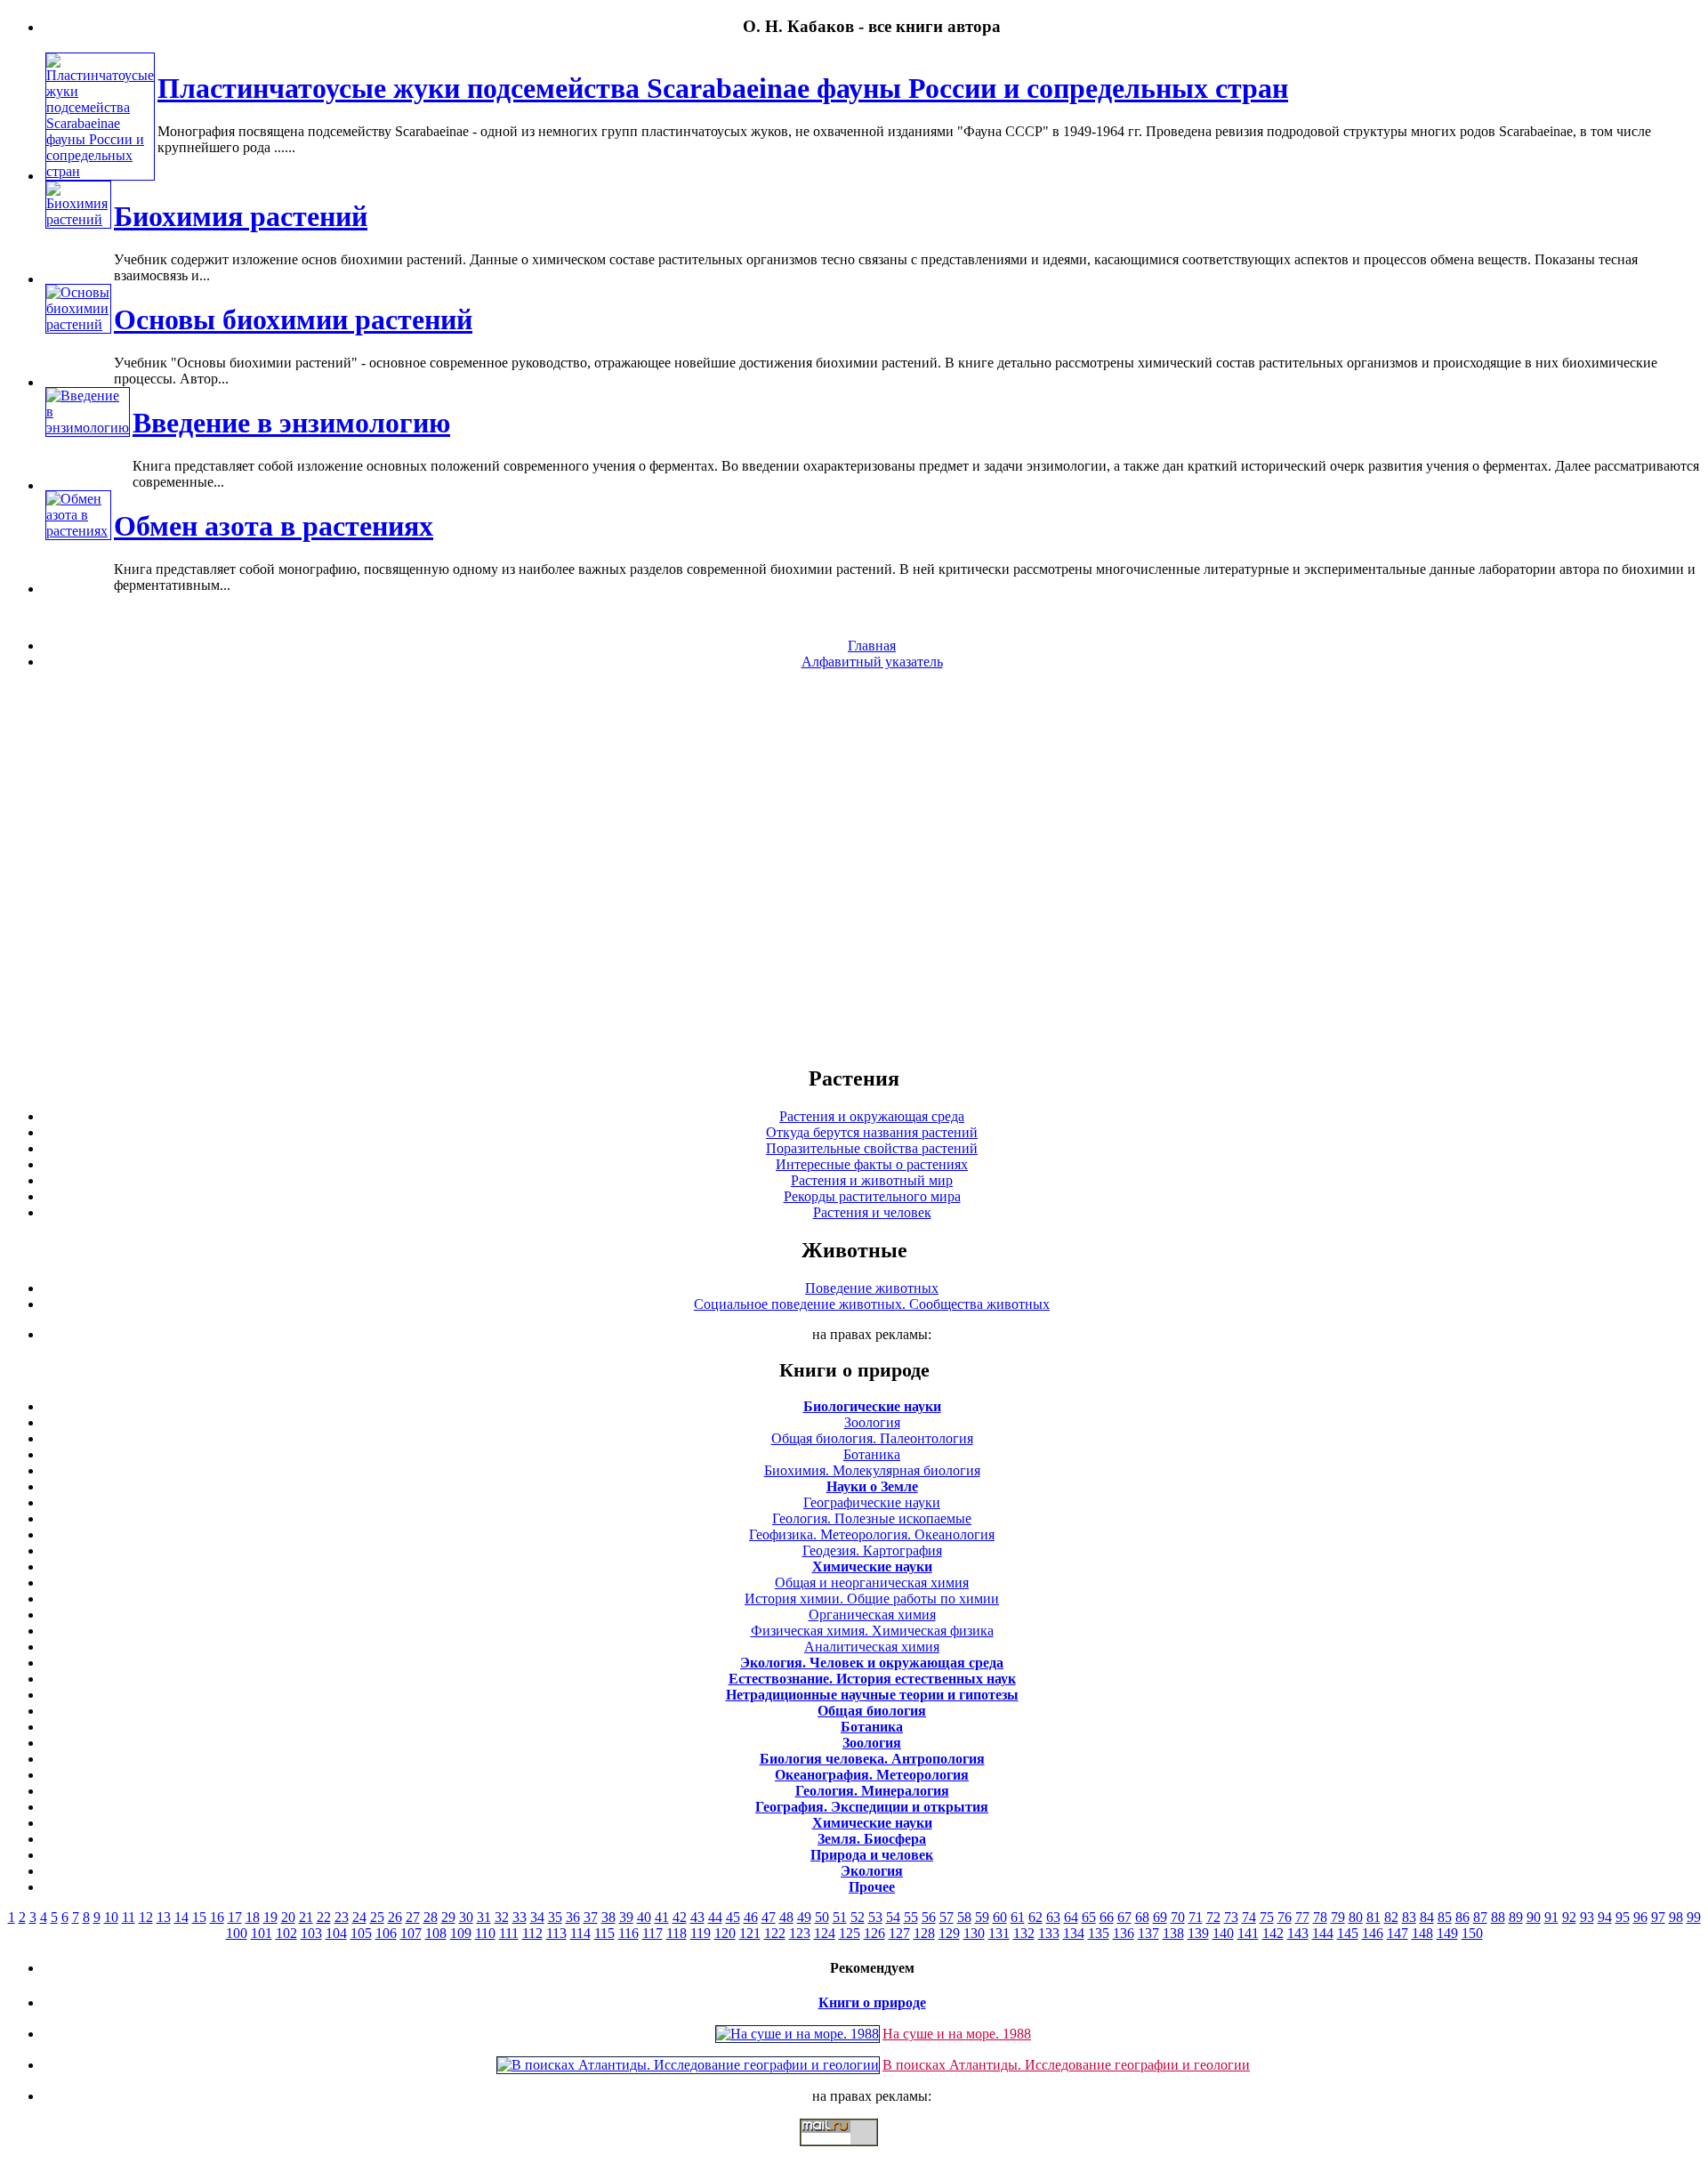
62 (1035, 1917)
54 (893, 1917)
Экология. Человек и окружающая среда (872, 1663)
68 (1142, 1917)
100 (237, 1933)
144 (1323, 1933)
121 (750, 1933)
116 (628, 1933)
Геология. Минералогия (872, 1791)
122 (775, 1933)
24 (359, 1917)
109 (461, 1933)
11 (129, 1917)
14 (181, 1917)
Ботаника (872, 1454)
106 (386, 1933)
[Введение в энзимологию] (88, 428)
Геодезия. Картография (872, 1550)
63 (1053, 1917)
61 (1018, 1917)
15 (199, 1917)
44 (715, 1917)
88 (1498, 1917)
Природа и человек (872, 1855)
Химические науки (872, 1566)
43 (697, 1917)
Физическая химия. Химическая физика (872, 1631)
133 (1049, 1933)
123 (800, 1933)
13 (164, 1917)
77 (1302, 1917)
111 (509, 1933)
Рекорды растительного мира (872, 1196)
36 (573, 1917)
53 (875, 1917)
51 (840, 1917)
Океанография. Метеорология (872, 1775)
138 (1173, 1933)
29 (448, 1917)
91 (1551, 1917)
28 (431, 1917)
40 (644, 1917)
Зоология (872, 1422)
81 (1374, 1917)
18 (253, 1917)
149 (1447, 1933)
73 (1231, 1917)
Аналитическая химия (872, 1647)
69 (1160, 1917)
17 (235, 1917)
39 (626, 1917)
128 (924, 1933)
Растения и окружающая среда (872, 1116)
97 (1658, 1917)
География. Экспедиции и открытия (872, 1807)
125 (850, 1933)
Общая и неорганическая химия (872, 1583)
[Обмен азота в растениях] (78, 531)
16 (217, 1917)
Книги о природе (872, 2003)
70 (1178, 1917)
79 (1338, 1917)
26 (395, 1917)
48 (786, 1917)
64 (1071, 1917)
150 (1472, 1933)
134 (1074, 1933)
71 (1196, 1917)
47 (769, 1917)
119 (701, 1933)
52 (858, 1917)
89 (1516, 1917)
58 (964, 1917)
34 (537, 1917)
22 (324, 1917)
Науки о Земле (872, 1486)
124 (825, 1933)
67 (1124, 1917)
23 (342, 1917)
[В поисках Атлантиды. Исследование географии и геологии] (688, 2065)
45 (733, 1917)
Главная (872, 646)
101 (262, 1933)
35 (555, 1917)
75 (1267, 1917)
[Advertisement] (854, 867)
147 (1398, 1933)
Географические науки (872, 1502)
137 (1148, 1933)
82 (1391, 1917)
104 (336, 1933)
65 (1089, 1917)
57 (947, 1917)
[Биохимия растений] (78, 219)
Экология (872, 1871)
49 (804, 1917)
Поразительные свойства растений (872, 1148)
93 (1587, 1917)
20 (288, 1917)
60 (1000, 1917)
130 (974, 1933)
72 (1213, 1917)
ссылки (854, 2153)
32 (502, 1917)
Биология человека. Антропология (872, 1759)
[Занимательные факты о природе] (439, 70)
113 (556, 1933)
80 (1356, 1917)
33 (520, 1917)
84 (1427, 1917)
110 (485, 1933)
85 (1445, 1917)
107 (411, 1933)
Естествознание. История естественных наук (872, 1679)
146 (1373, 1933)
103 (311, 1933)
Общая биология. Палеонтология (872, 1438)
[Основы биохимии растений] (78, 324)
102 (286, 1933)
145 (1348, 1933)
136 (1124, 1933)
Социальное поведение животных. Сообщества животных (872, 1304)
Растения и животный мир (872, 1180)
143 (1298, 1933)
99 (1694, 1917)
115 (604, 1933)
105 (361, 1933)
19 (270, 1917)
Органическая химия (872, 1615)
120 (725, 1933)
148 (1422, 1933)
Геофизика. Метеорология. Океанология (872, 1534)
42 (680, 1917)
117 (653, 1933)
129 (949, 1933)
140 (1223, 1933)
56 (929, 1917)
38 (608, 1917)
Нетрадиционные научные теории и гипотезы (872, 1695)
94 (1605, 1917)
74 (1249, 1917)
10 (111, 1917)
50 (822, 1917)
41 (662, 1917)
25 (377, 1917)
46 (751, 1917)
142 (1273, 1933)
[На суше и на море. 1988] (798, 2034)
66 (1107, 1917)
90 (1534, 1917)
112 (532, 1933)
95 (1623, 1917)
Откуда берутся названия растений (872, 1132)
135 (1099, 1933)
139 (1198, 1933)
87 (1480, 1917)
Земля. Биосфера (872, 1839)
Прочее (872, 1887)
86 (1462, 1917)
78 (1320, 1917)
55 (911, 1917)
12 (146, 1917)
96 (1640, 1917)
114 (580, 1933)
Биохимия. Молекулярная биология (872, 1470)
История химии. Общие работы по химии (872, 1599)
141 (1248, 1933)
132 (1024, 1933)
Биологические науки (872, 1406)
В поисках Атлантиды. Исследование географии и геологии (1066, 2065)
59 (982, 1917)
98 (1676, 1917)
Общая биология (872, 1711)
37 (591, 1917)
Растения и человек (872, 1212)
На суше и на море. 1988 (957, 2034)
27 (413, 1917)
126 (874, 1933)
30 (466, 1917)
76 (1285, 1917)
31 (484, 1917)
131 (999, 1933)
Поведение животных (872, 1288)
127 (899, 1933)
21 (306, 1917)
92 (1569, 1917)
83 (1409, 1917)
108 (436, 1933)
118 (677, 1933)
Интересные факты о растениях (872, 1164)
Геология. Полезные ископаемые (872, 1518)
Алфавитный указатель (872, 662)
